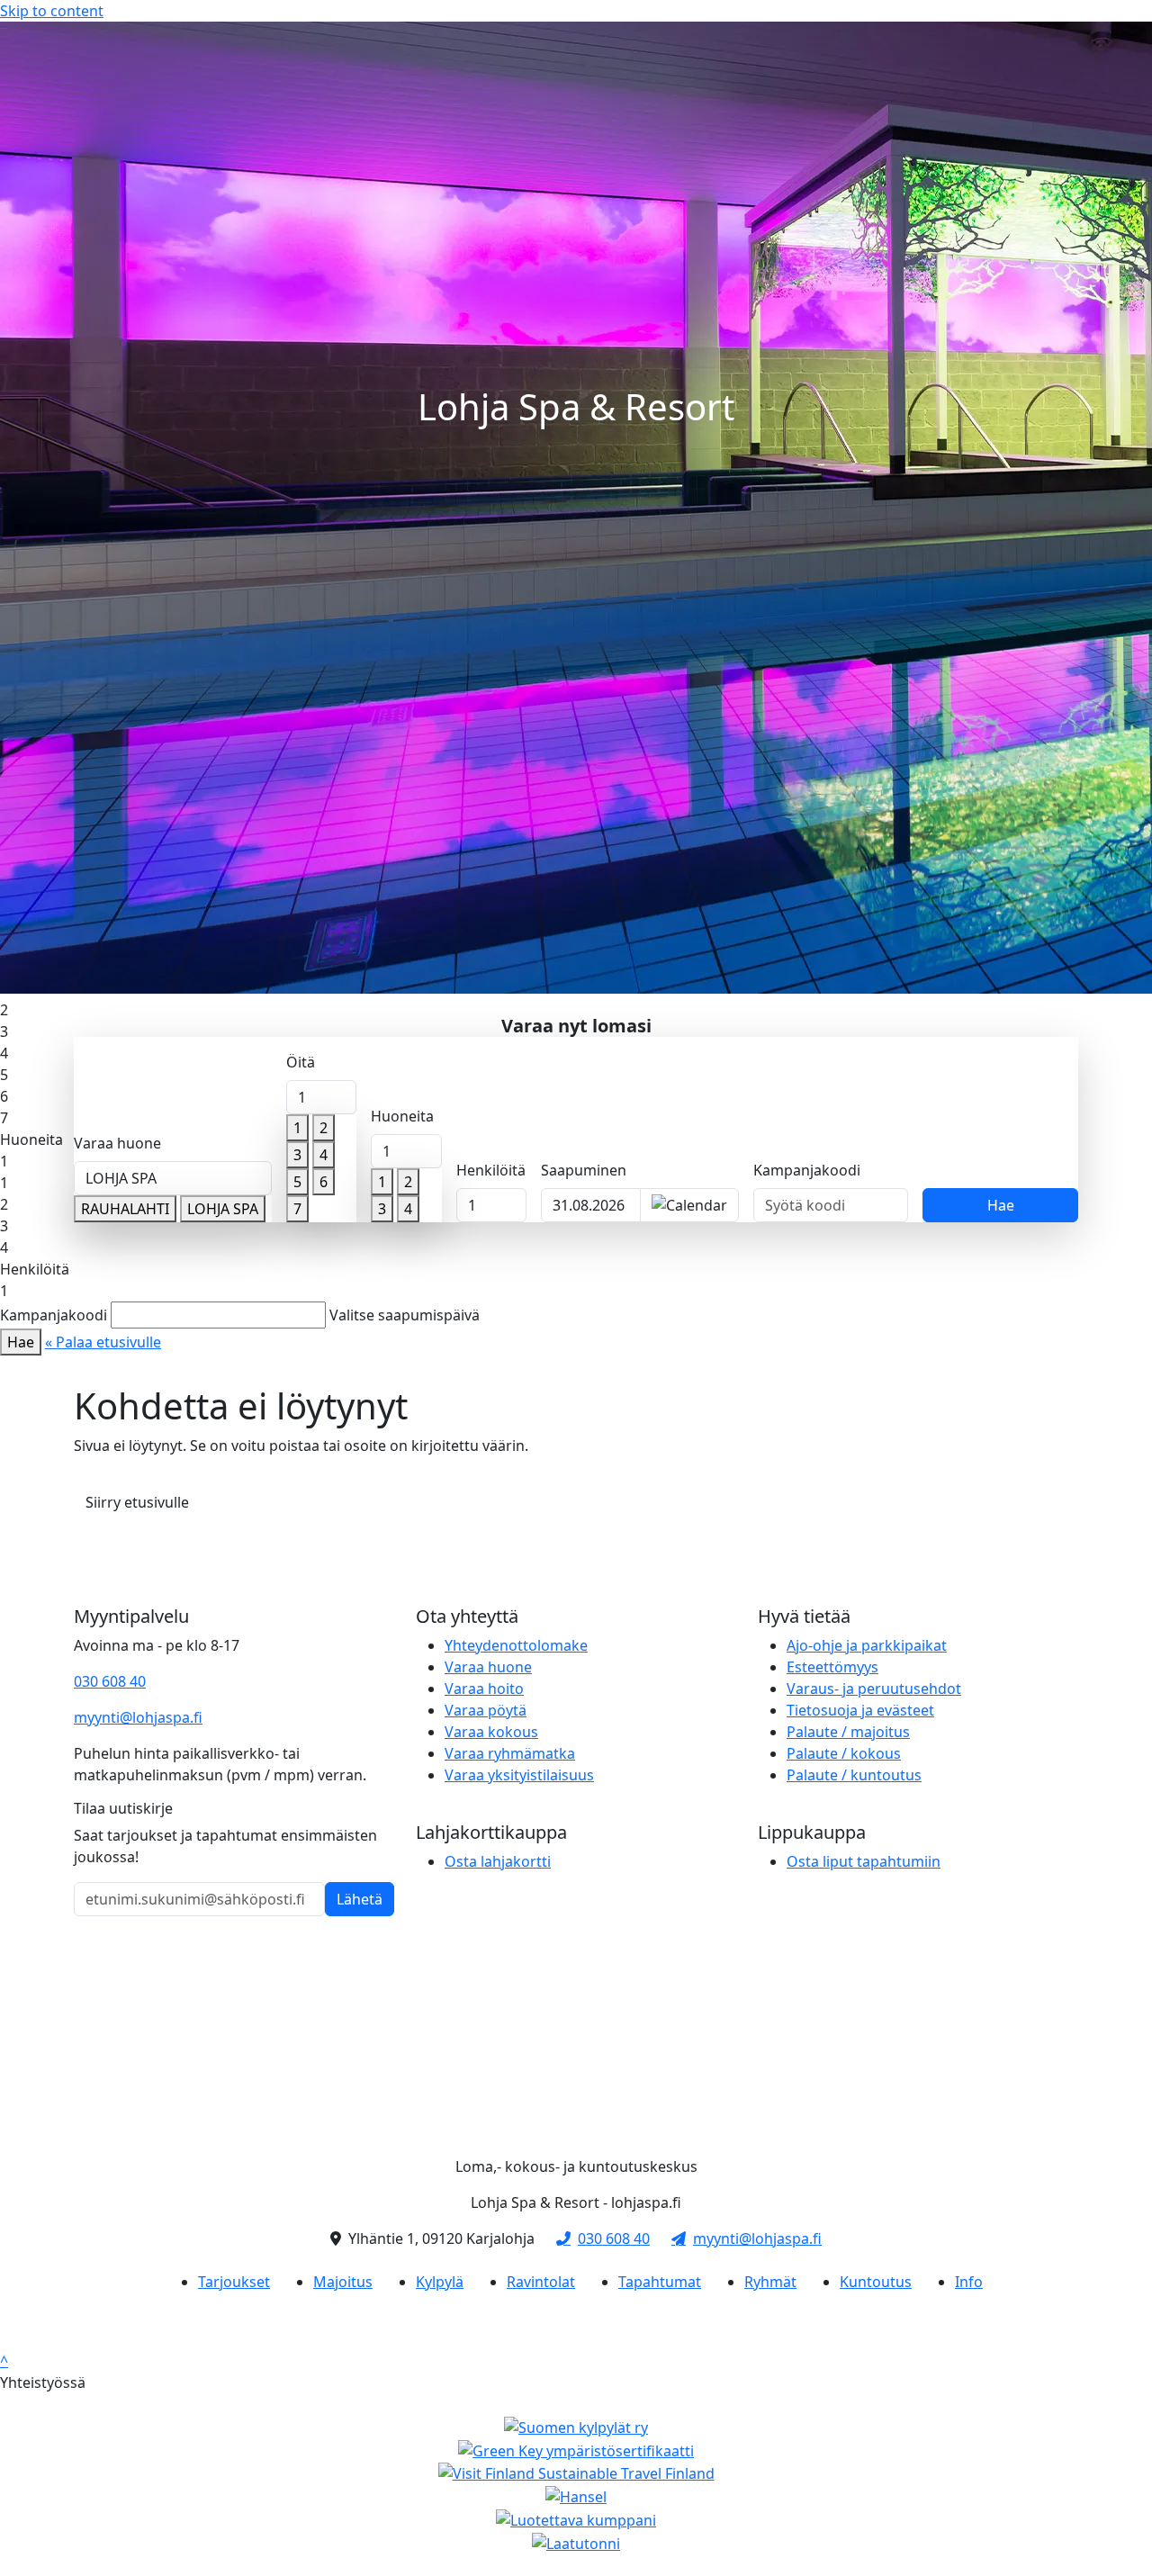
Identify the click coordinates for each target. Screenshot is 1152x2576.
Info (969, 2282)
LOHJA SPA (223, 1209)
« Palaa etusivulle (103, 1342)
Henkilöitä (491, 1170)
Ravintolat (541, 2282)
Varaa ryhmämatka (510, 1753)
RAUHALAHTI (125, 1209)
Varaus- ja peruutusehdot (874, 1689)
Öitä (301, 1062)
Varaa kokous (491, 1732)
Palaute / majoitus (848, 1732)
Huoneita (402, 1116)
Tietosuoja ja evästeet (860, 1710)
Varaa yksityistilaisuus (519, 1775)
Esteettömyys (832, 1667)
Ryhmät (770, 2282)
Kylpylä (440, 2282)
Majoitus (343, 2282)
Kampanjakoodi (807, 1170)
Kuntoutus (876, 2282)
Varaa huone (117, 1143)
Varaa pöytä (486, 1710)
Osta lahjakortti (498, 1861)
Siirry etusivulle (137, 1502)
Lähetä (360, 1899)
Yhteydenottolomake (516, 1645)
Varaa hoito (484, 1689)
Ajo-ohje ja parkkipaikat (867, 1645)
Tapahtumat (660, 2282)
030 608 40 (110, 1681)
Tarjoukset (234, 2282)
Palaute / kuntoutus (854, 1775)
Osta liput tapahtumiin (864, 1861)
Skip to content (52, 11)
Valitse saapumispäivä (405, 1315)
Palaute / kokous (844, 1753)
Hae (1001, 1205)
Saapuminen (584, 1170)
